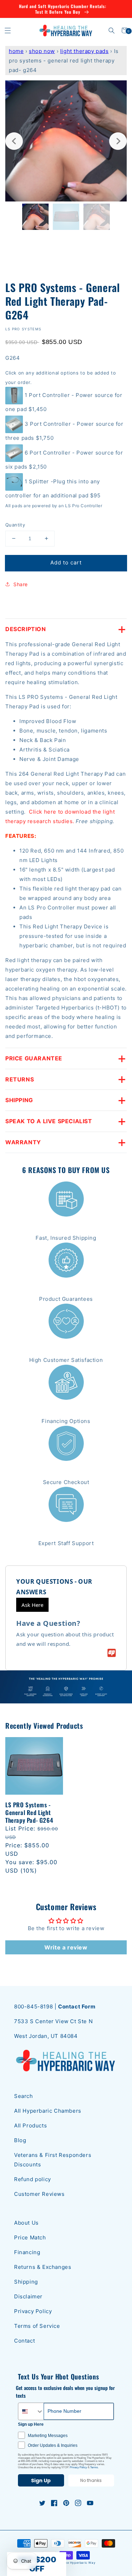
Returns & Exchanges (43, 2267)
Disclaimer (28, 2296)
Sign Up (41, 2481)
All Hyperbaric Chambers (48, 2111)
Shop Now (42, 51)
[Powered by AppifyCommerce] (112, 1653)
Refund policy (33, 2179)
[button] (8, 30)
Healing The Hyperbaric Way (73, 2563)
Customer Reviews (39, 2194)
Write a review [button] (66, 1947)
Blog (20, 2140)
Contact (24, 2341)
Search (24, 2096)
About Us (26, 2223)
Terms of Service (37, 2326)
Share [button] (21, 584)
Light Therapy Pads (84, 51)
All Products (30, 2125)
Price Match (30, 2237)
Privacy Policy (33, 2311)
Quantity (15, 525)
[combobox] (31, 2411)
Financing (27, 2252)
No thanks (91, 2480)
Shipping (26, 2282)
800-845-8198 (33, 2007)
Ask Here (32, 1605)
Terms (94, 2467)
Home (16, 51)
